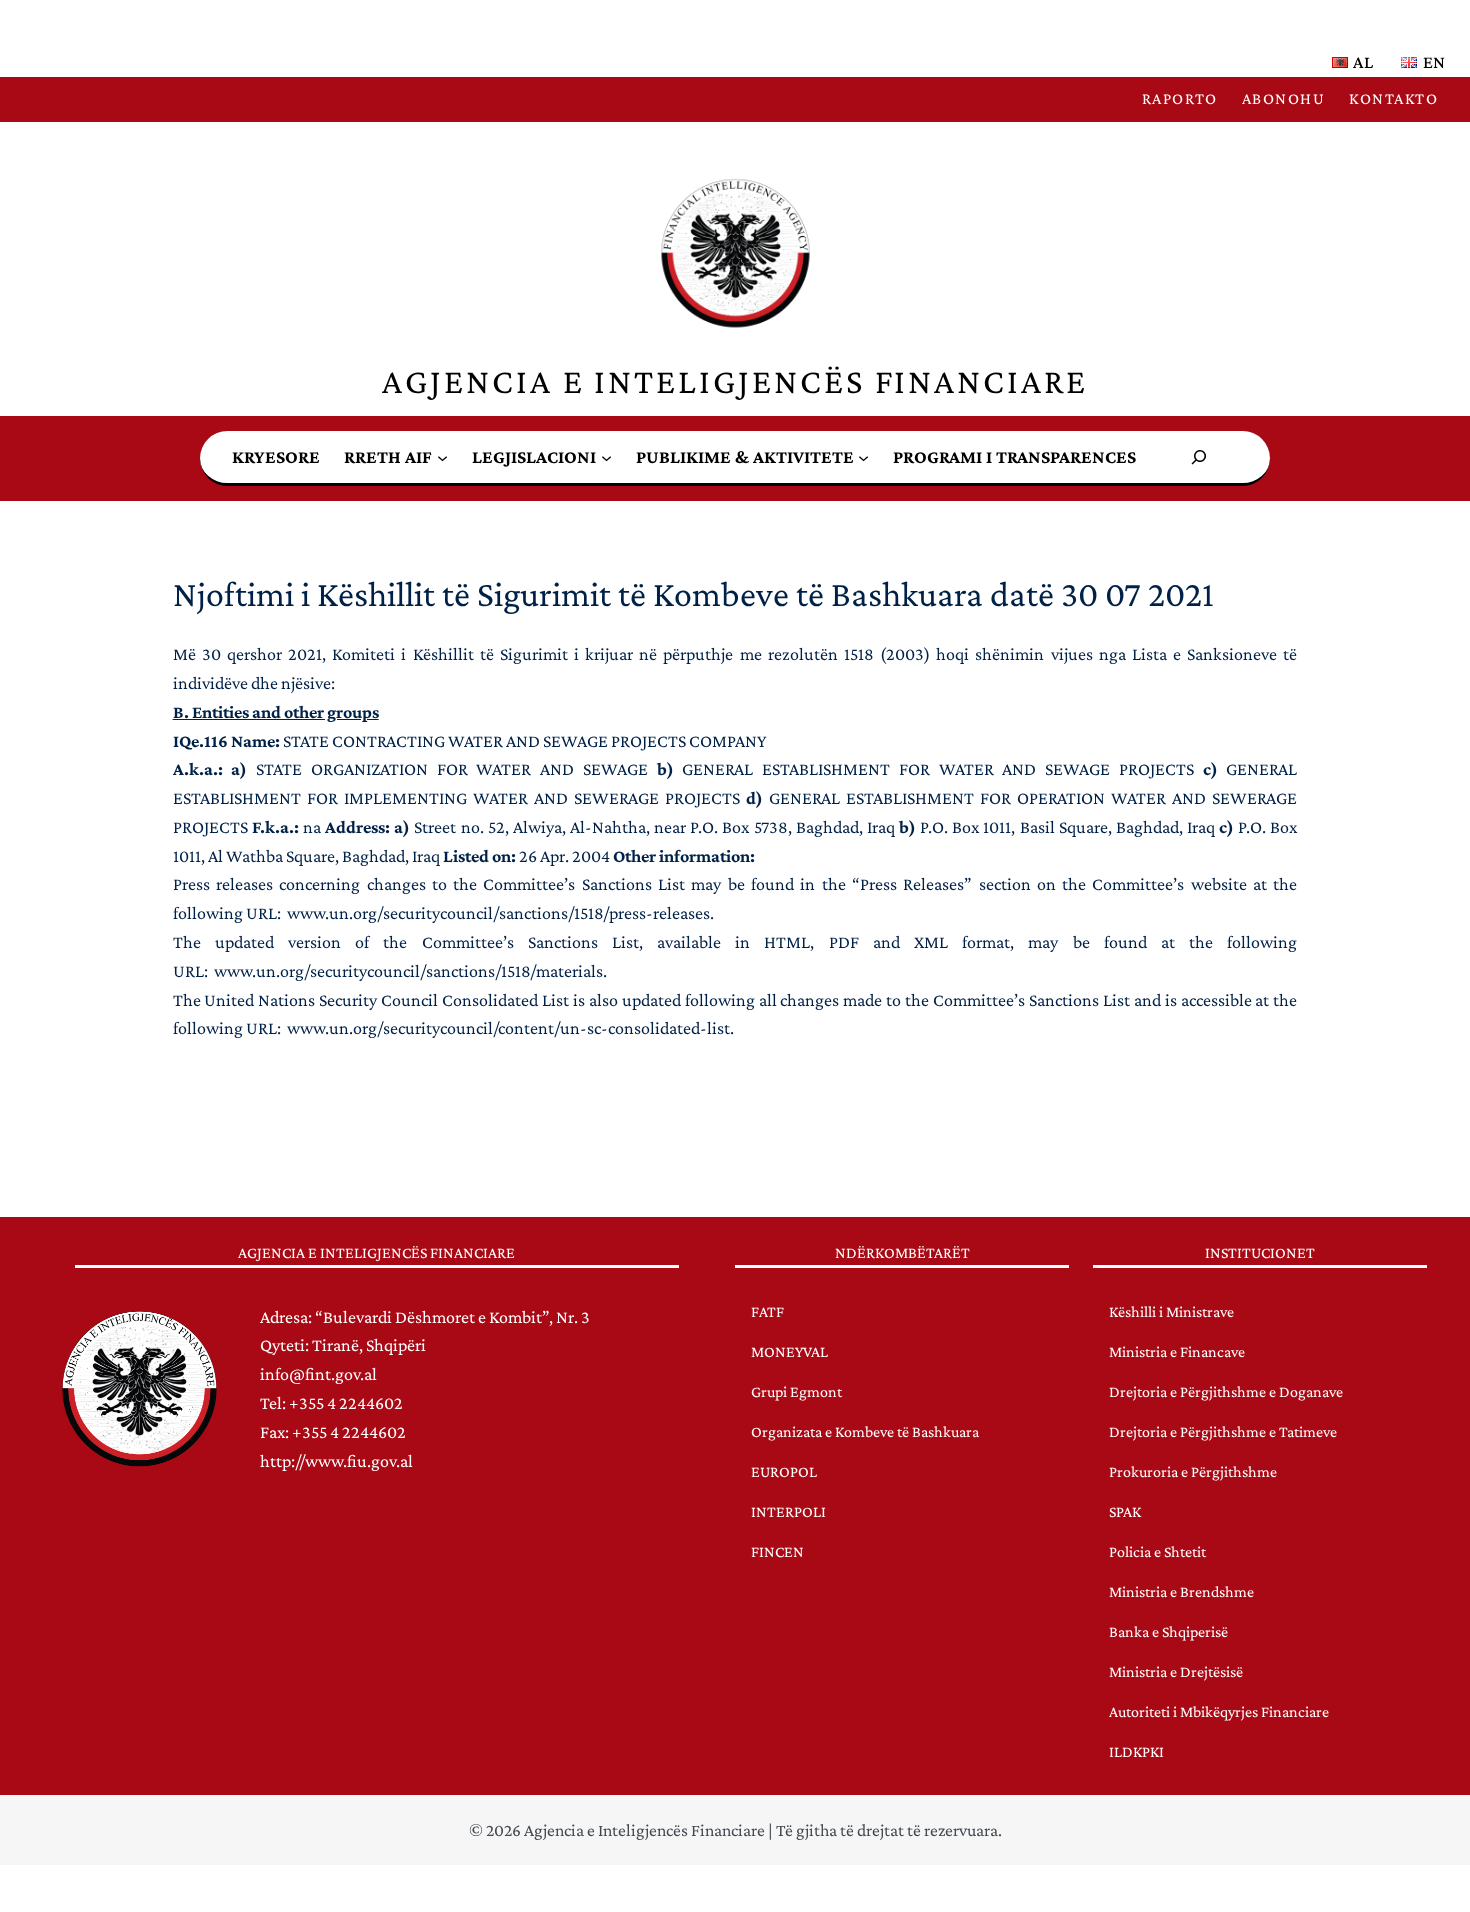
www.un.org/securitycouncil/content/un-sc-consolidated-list (508, 1028)
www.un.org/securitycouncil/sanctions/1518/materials (408, 971)
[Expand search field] (1198, 457)
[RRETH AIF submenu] (442, 456)
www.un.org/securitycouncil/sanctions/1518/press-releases (498, 913)
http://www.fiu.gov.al (336, 1461)
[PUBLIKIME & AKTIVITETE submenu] (863, 456)
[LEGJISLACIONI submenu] (606, 456)
